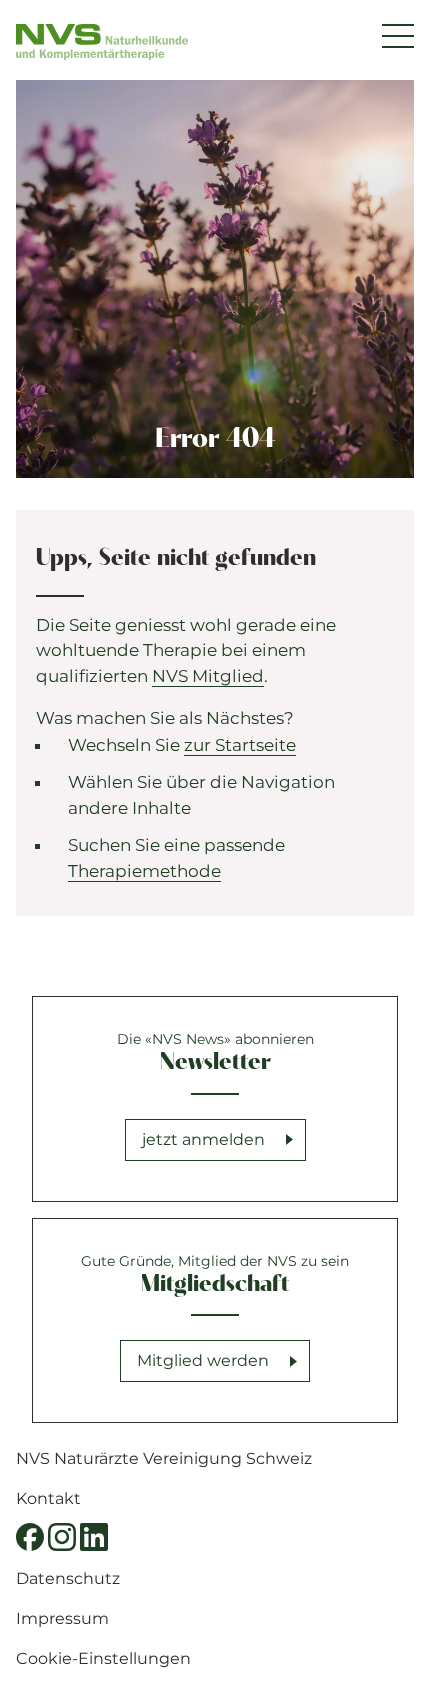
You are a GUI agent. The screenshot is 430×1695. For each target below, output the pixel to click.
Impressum (62, 1618)
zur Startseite (240, 745)
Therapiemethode (144, 871)
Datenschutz (68, 1578)
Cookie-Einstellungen (103, 1658)
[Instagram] (62, 1537)
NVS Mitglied (208, 676)
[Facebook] (30, 1537)
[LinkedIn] (94, 1537)
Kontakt (48, 1498)
